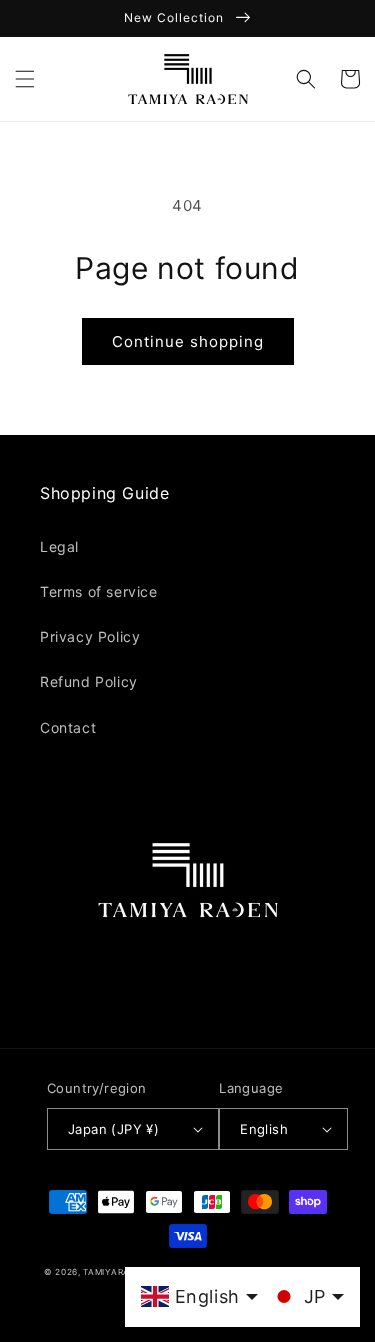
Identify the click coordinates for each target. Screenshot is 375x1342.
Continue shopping (188, 341)
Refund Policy (89, 681)
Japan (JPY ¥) (113, 1129)
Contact (68, 727)
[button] (25, 79)
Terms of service (99, 591)
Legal (59, 546)
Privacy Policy (90, 636)
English (264, 1129)
